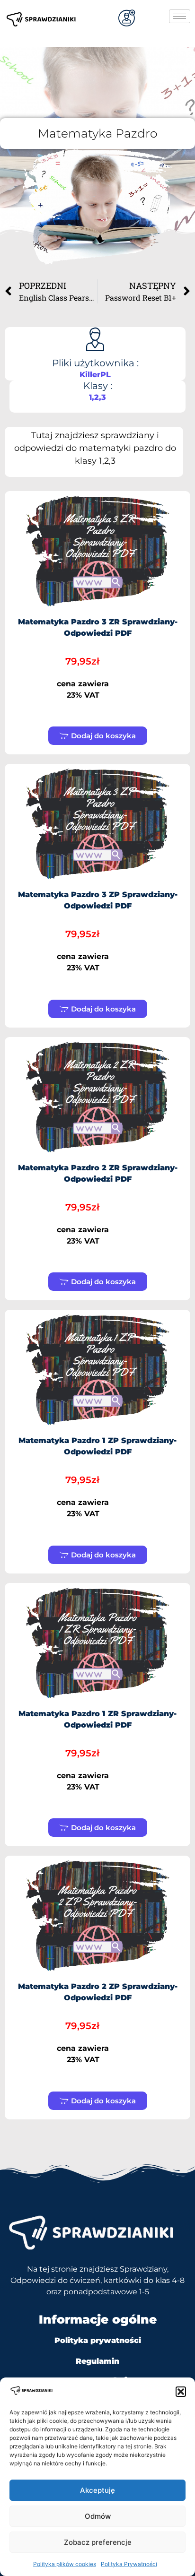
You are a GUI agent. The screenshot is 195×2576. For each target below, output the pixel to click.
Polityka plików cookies (65, 2564)
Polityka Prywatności (129, 2564)
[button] (181, 2392)
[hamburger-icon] (180, 16)
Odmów (98, 2516)
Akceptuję (97, 2490)
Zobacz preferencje (98, 2542)
